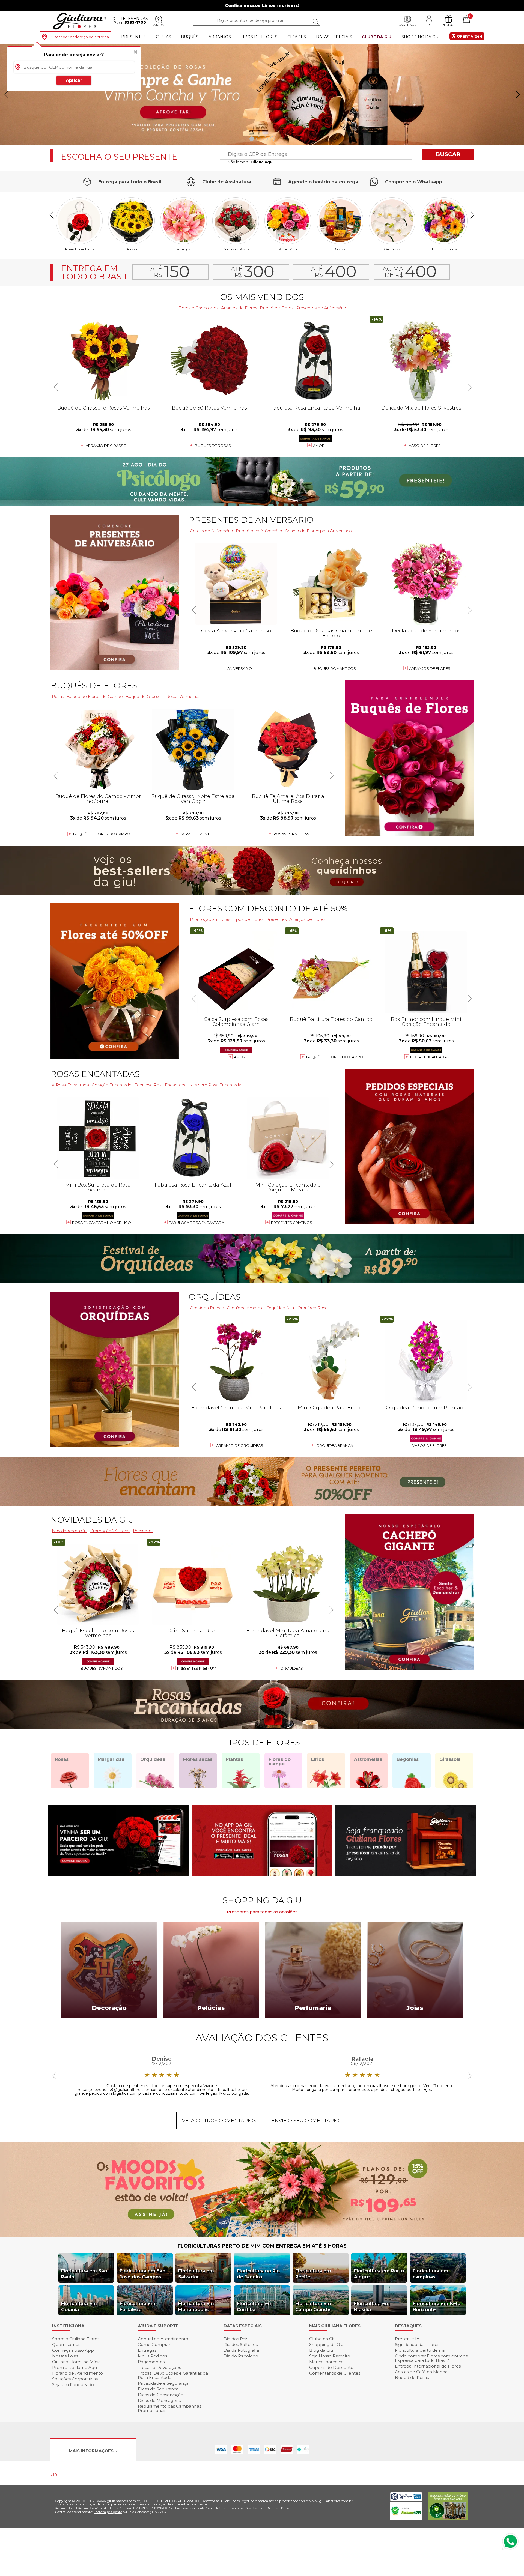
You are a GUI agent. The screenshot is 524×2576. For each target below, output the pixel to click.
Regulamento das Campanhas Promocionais (169, 2408)
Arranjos (220, 37)
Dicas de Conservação (161, 2395)
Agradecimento (196, 834)
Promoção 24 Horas (210, 919)
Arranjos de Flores (239, 308)
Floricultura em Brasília (372, 2307)
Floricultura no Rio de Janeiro (258, 2274)
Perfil (429, 25)
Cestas (163, 37)
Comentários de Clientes (335, 2373)
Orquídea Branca (207, 1308)
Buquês (190, 37)
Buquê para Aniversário (259, 531)
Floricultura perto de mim (422, 2350)
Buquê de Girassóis (145, 696)
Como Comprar (154, 2345)
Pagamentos (151, 2362)
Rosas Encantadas (430, 1057)
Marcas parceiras (327, 2362)
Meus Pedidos (152, 2356)
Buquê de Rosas (412, 2378)
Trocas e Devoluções (159, 2367)
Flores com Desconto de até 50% (268, 908)
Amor (319, 446)
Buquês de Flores (94, 685)
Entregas (147, 2350)
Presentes (133, 37)
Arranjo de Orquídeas (240, 1445)
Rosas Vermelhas (183, 696)
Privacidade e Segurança (163, 2383)
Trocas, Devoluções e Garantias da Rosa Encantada (173, 2375)
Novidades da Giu (92, 1520)
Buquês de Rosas (236, 249)
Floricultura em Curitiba (255, 2307)
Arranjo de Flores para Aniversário (318, 531)
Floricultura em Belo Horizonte (437, 2307)
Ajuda (159, 25)
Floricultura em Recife (313, 2274)
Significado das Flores (417, 2345)
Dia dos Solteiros (241, 2345)
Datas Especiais (334, 37)
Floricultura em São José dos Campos (142, 2274)
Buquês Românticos (335, 668)
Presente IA (407, 2339)
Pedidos (449, 25)
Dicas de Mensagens (159, 2400)
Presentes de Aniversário (321, 308)
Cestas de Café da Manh (421, 2372)
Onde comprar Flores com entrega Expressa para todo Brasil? (431, 2358)
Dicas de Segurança (158, 2389)
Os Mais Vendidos (262, 297)
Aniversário (288, 249)
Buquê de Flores (444, 249)
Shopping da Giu (421, 37)
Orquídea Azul (281, 1308)
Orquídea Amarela (245, 1308)
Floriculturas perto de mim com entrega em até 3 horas (262, 2246)
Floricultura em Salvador (196, 2274)
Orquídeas (392, 249)
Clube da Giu (377, 37)
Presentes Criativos (292, 1223)
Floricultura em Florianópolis (196, 2307)
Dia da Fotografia (241, 2350)
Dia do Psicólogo (241, 2356)
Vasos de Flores (430, 1445)
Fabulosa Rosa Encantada (160, 1085)
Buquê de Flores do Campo (335, 1057)
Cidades (297, 37)
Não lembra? (251, 162)
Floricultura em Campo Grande (313, 2307)
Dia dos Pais (236, 2339)
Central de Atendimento (163, 2339)
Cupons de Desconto (331, 2367)
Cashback (407, 25)
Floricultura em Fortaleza (137, 2307)
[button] (518, 94)
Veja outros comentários (219, 2121)
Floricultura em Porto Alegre (379, 2274)
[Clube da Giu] (262, 2235)
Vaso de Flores (425, 446)
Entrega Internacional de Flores (428, 2366)
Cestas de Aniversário (212, 531)
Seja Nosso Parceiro (330, 2356)
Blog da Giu (321, 2350)
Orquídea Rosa (312, 1308)
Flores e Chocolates (198, 308)
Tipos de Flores (259, 37)
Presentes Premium (197, 1668)
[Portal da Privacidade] (406, 2499)
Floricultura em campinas (431, 2274)
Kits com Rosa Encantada (215, 1085)
